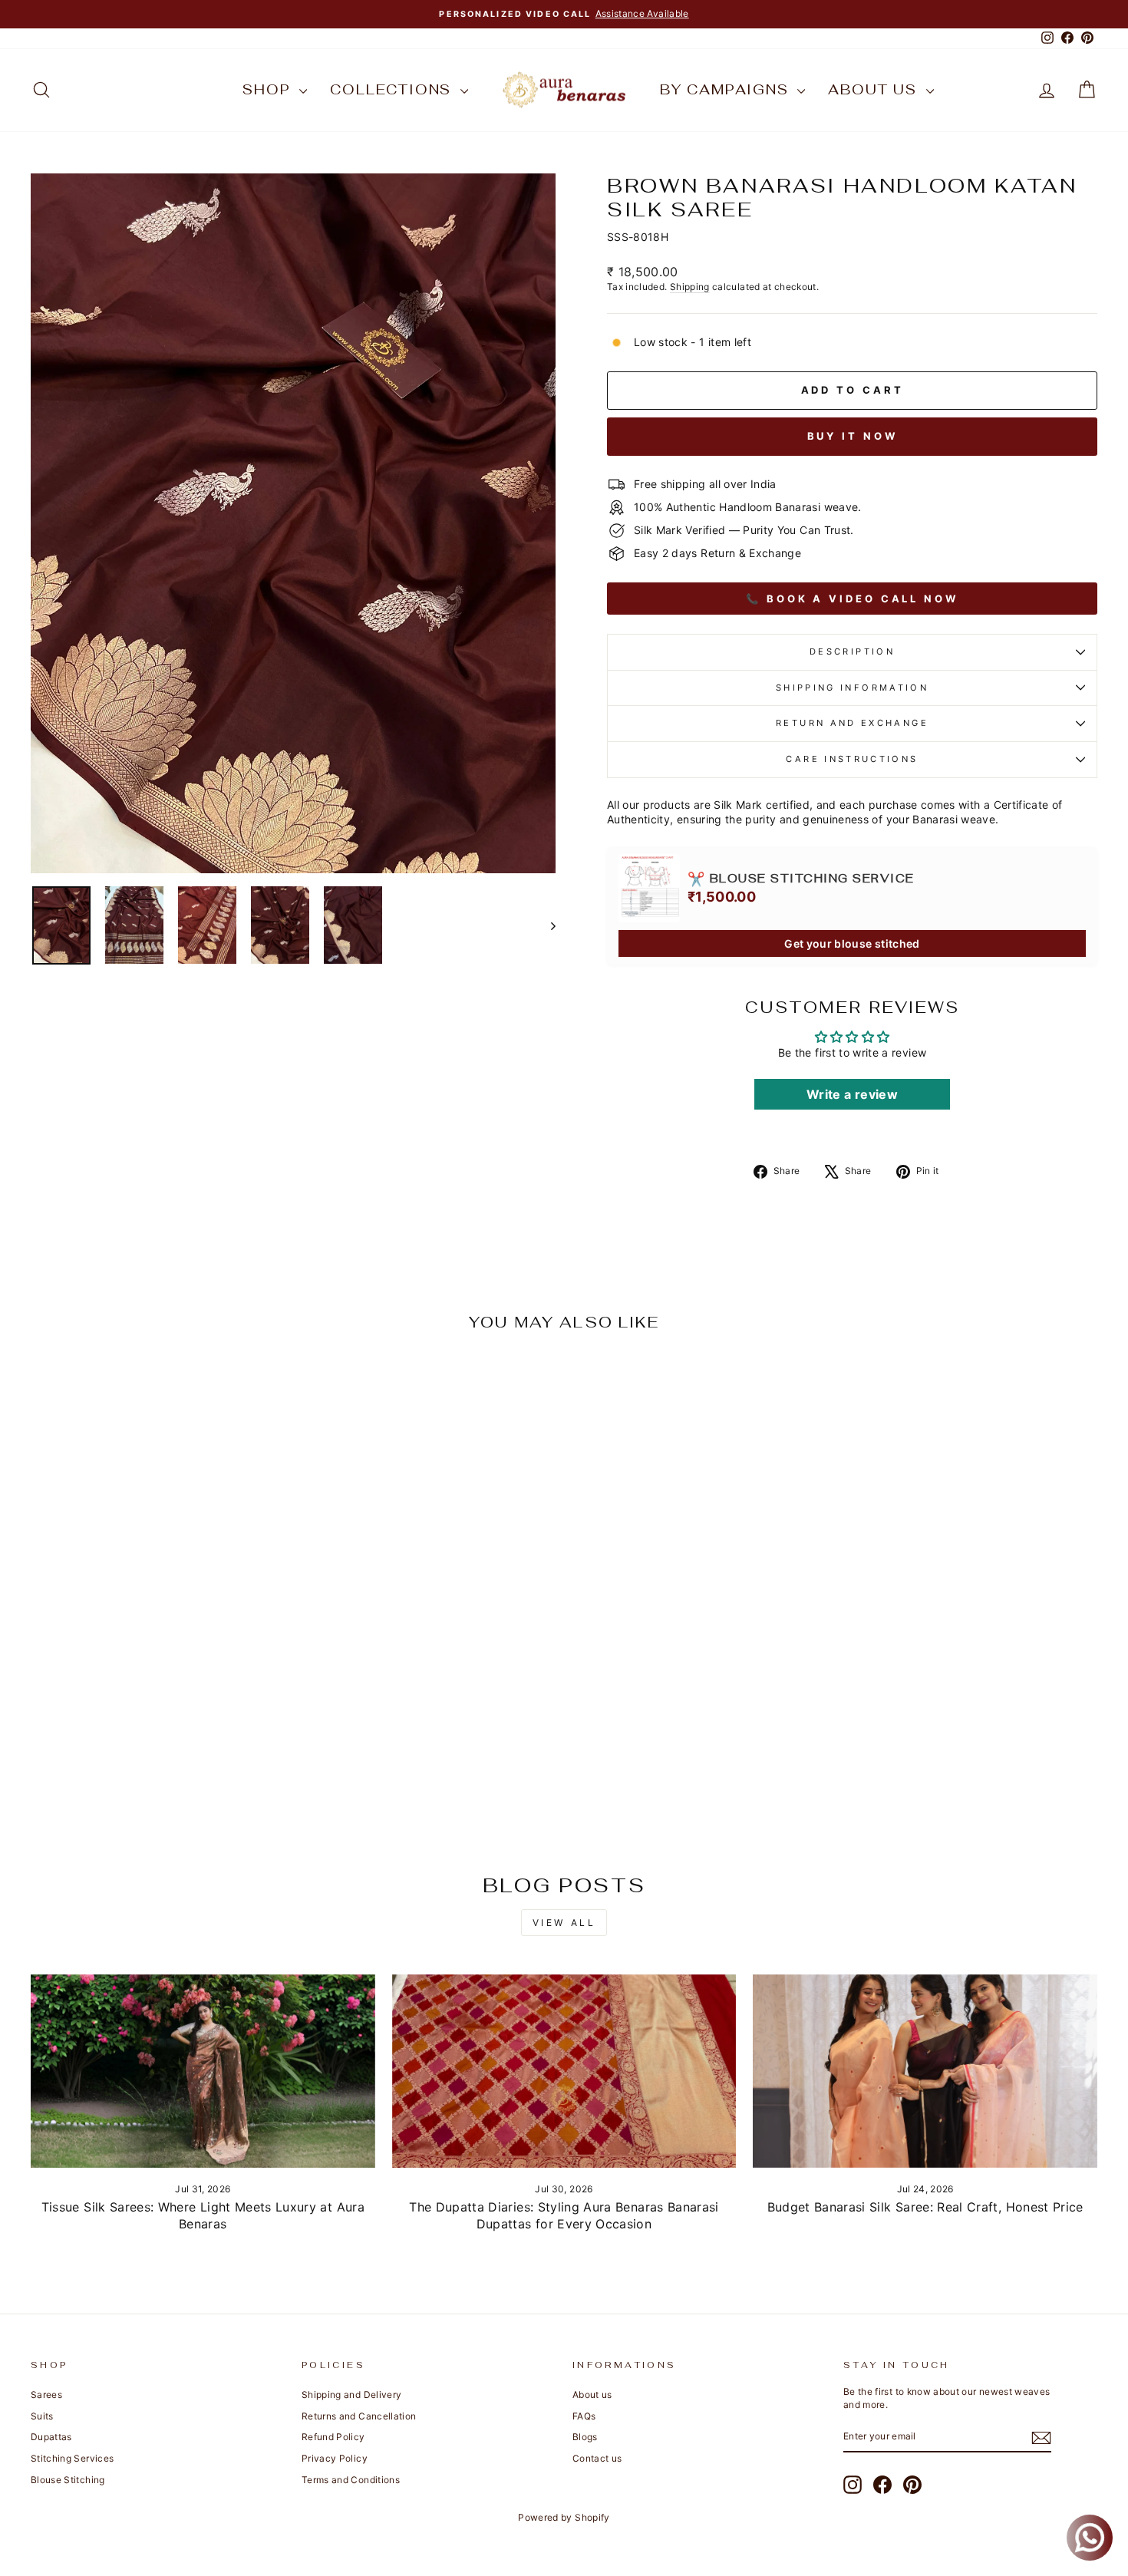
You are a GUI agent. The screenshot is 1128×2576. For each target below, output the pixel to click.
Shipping (690, 287)
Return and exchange (852, 723)
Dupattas (51, 2437)
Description (852, 651)
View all (564, 1923)
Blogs (585, 2437)
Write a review (852, 1094)
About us (875, 89)
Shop (269, 89)
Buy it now (853, 436)
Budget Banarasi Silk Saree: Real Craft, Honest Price (925, 2207)
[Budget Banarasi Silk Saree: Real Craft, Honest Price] (925, 2071)
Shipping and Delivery (351, 2395)
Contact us (597, 2458)
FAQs (584, 2416)
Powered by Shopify (564, 2517)
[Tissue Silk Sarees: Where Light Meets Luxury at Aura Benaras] (203, 2071)
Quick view (158, 1734)
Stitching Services (72, 2458)
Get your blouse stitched (852, 943)
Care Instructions (852, 759)
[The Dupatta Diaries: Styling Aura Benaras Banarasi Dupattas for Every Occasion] (564, 2071)
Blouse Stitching (68, 2480)
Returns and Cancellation (359, 2416)
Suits (42, 2416)
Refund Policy (333, 2437)
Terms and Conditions (351, 2480)
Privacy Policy (335, 2458)
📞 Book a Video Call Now (852, 599)
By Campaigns (727, 89)
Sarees (46, 2395)
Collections (393, 89)
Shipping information (852, 688)
